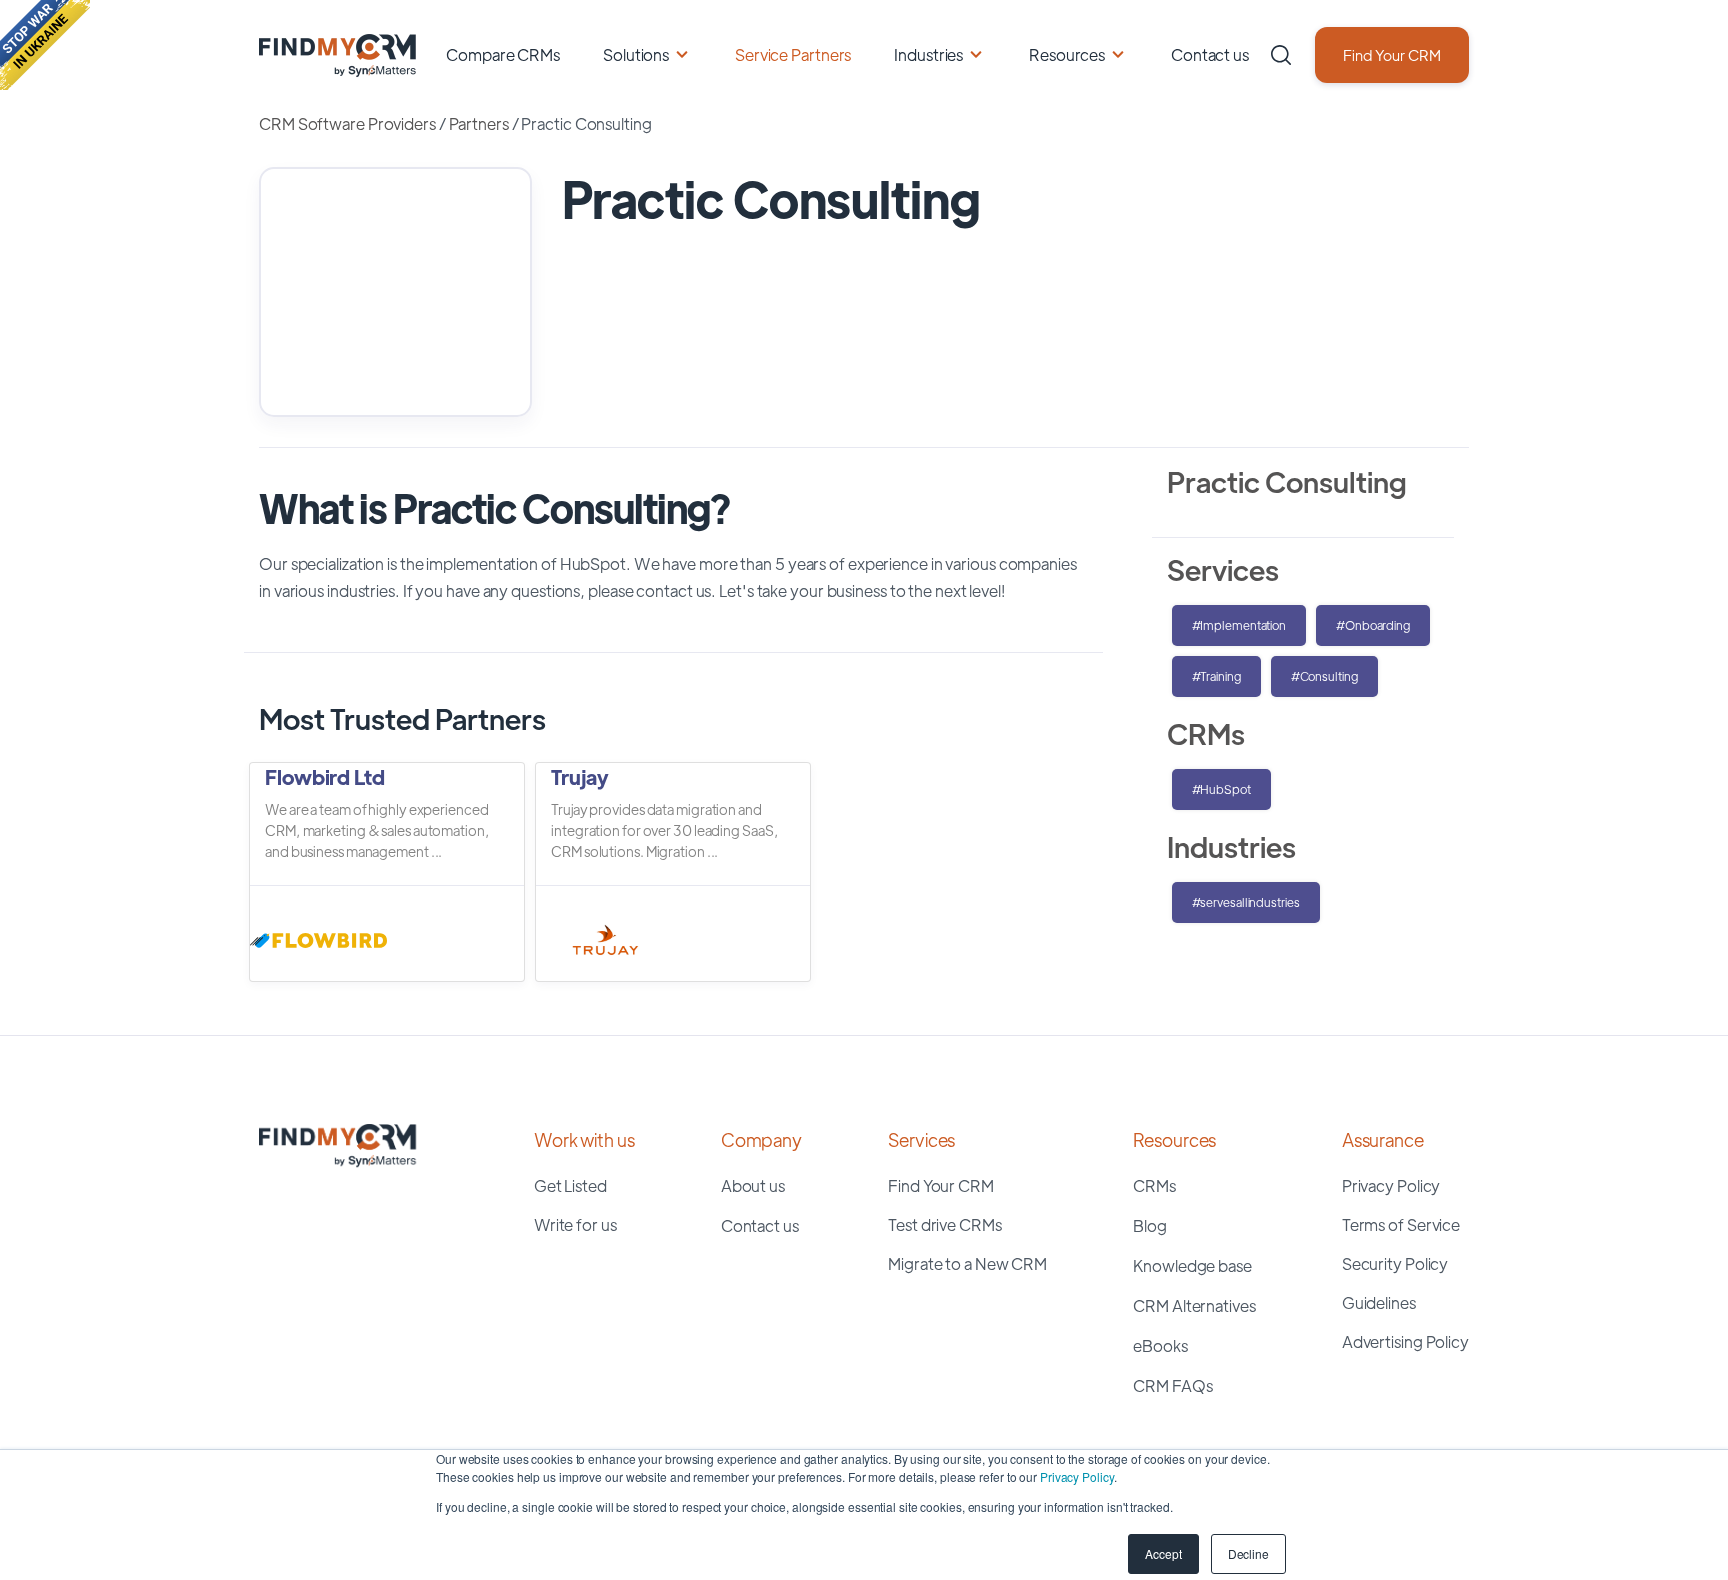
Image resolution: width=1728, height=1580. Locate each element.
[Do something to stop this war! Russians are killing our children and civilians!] (45, 45)
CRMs (1154, 1185)
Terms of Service (1401, 1224)
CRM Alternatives (1194, 1305)
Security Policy (1395, 1263)
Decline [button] (1248, 1553)
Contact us (1210, 54)
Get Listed (570, 1185)
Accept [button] (1163, 1553)
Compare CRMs (503, 54)
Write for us (575, 1224)
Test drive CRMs (945, 1224)
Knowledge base (1192, 1265)
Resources (1067, 54)
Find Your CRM (1392, 54)
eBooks (1160, 1345)
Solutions (636, 54)
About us (753, 1185)
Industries (928, 54)
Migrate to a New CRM (967, 1263)
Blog (1150, 1225)
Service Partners (793, 54)
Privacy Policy (1077, 1476)
